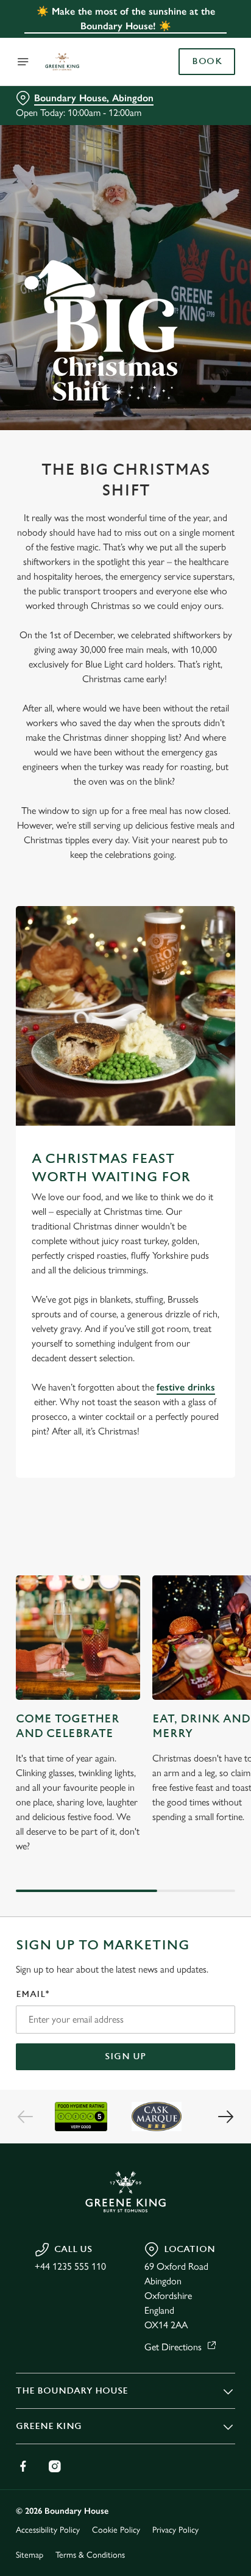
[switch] (220, 1305)
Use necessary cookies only (125, 1509)
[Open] (23, 62)
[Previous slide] (26, 2117)
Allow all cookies (125, 1469)
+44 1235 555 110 (70, 2266)
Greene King (49, 2426)
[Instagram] (55, 2466)
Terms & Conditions (90, 2555)
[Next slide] (225, 2117)
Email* (33, 1994)
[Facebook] (23, 2466)
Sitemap (30, 2555)
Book (207, 62)
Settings (196, 1430)
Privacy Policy (175, 2530)
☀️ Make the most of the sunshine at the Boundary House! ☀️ (126, 19)
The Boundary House (72, 2391)
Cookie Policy (116, 2530)
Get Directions (173, 2347)
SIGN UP (125, 2056)
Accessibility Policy (48, 2530)
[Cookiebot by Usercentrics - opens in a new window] (184, 1057)
